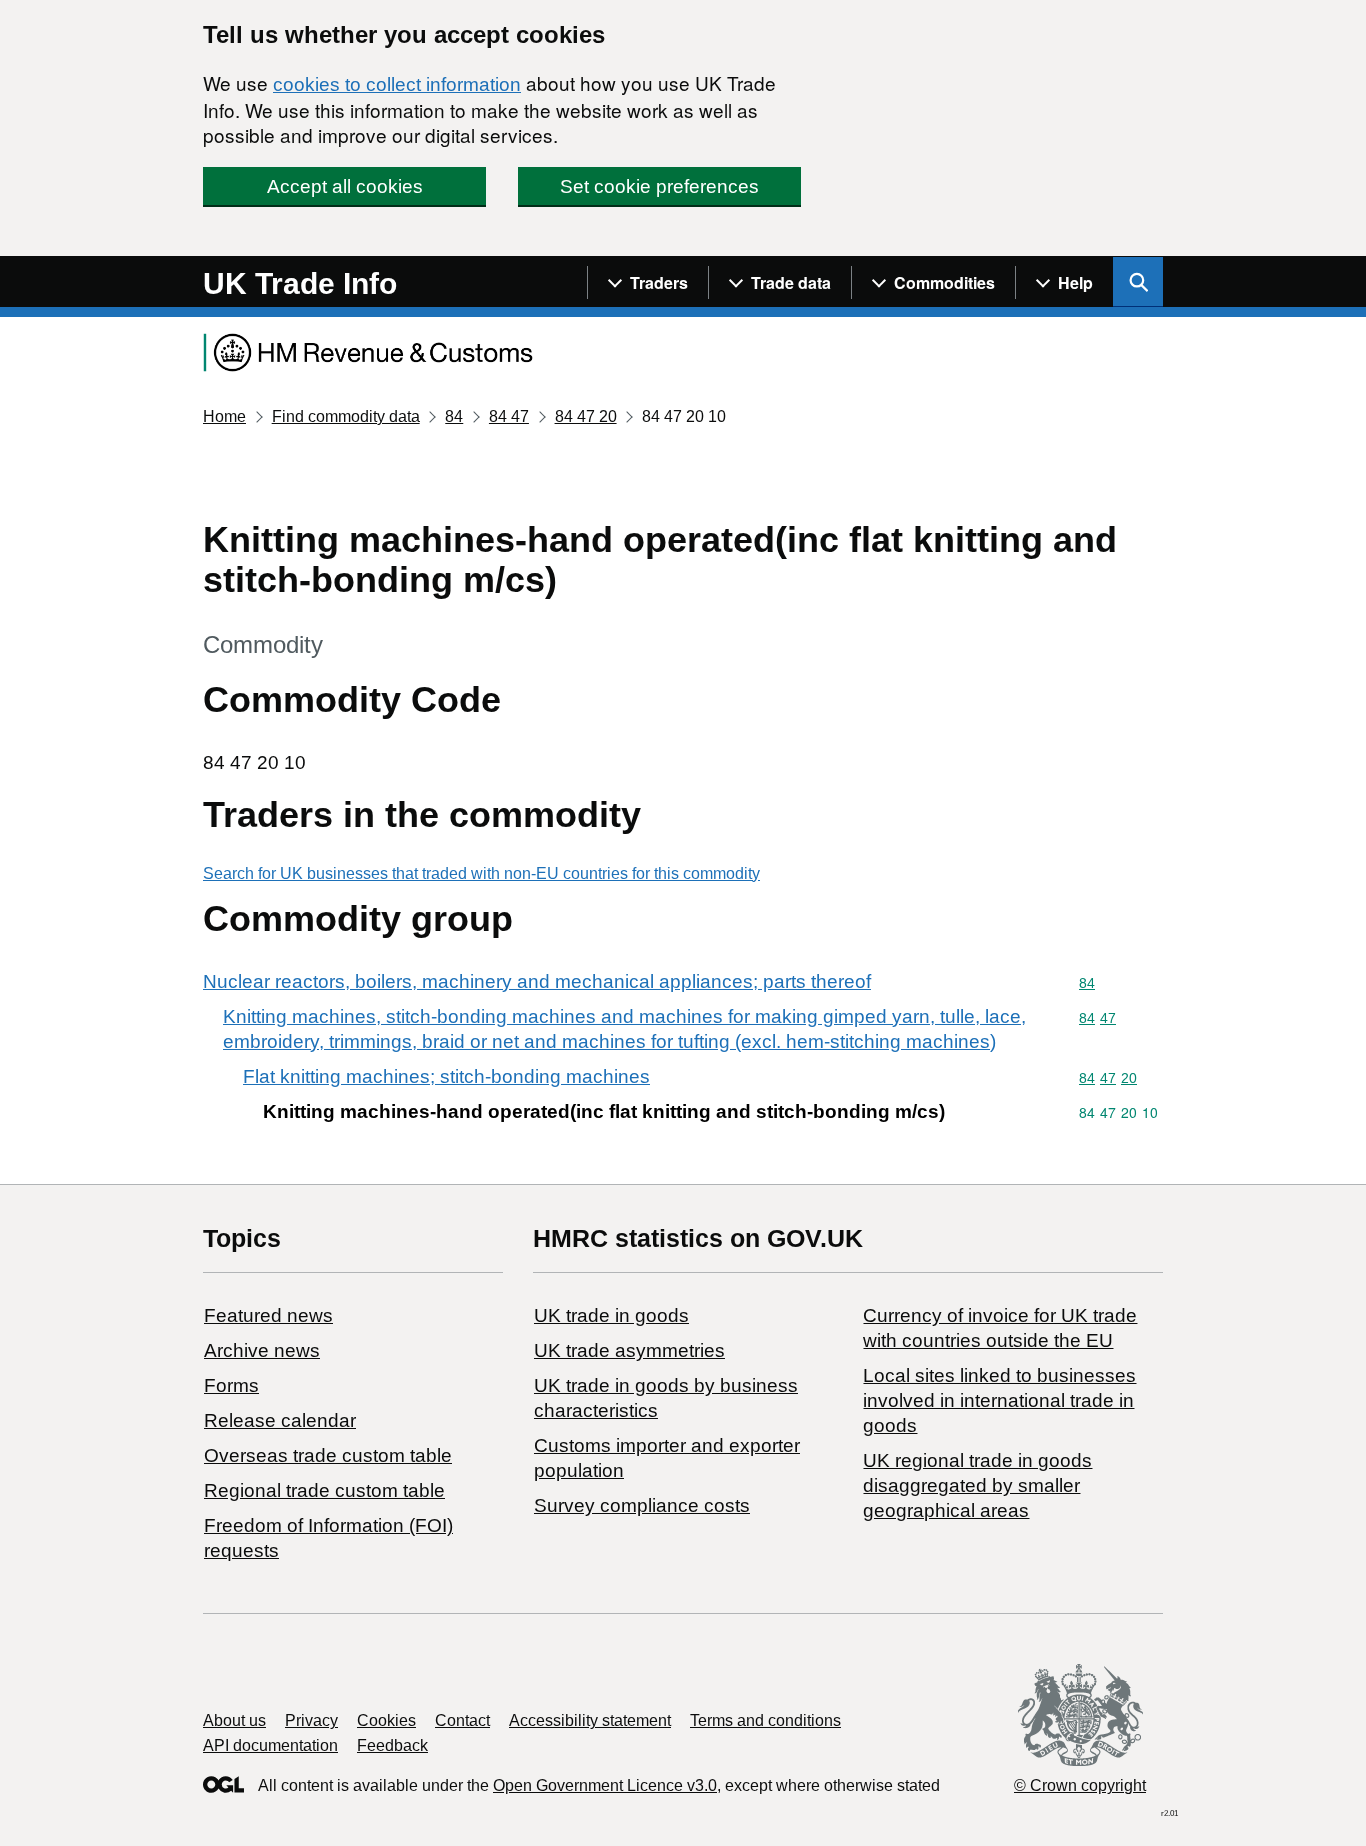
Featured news (268, 1315)
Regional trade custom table (324, 1490)
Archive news (262, 1350)
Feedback (392, 1745)
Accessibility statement (590, 1720)
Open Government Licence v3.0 (605, 1785)
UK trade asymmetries (629, 1350)
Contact (462, 1720)
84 (454, 416)
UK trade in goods (611, 1315)
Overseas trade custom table (328, 1455)
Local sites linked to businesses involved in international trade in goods (999, 1400)
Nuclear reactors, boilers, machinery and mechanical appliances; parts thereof (537, 981)
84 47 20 (586, 416)
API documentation (270, 1745)
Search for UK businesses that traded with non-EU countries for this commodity (481, 873)
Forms (231, 1385)
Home (224, 416)
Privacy (311, 1720)
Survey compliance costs (642, 1505)
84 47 (509, 416)
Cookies (386, 1720)
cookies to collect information (397, 84)
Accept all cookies (345, 186)
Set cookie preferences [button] (659, 186)
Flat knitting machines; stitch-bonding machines (446, 1076)
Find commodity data (346, 416)
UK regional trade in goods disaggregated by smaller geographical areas (977, 1485)
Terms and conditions (765, 1720)
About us (234, 1720)
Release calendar (280, 1420)
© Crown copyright (1080, 1785)
